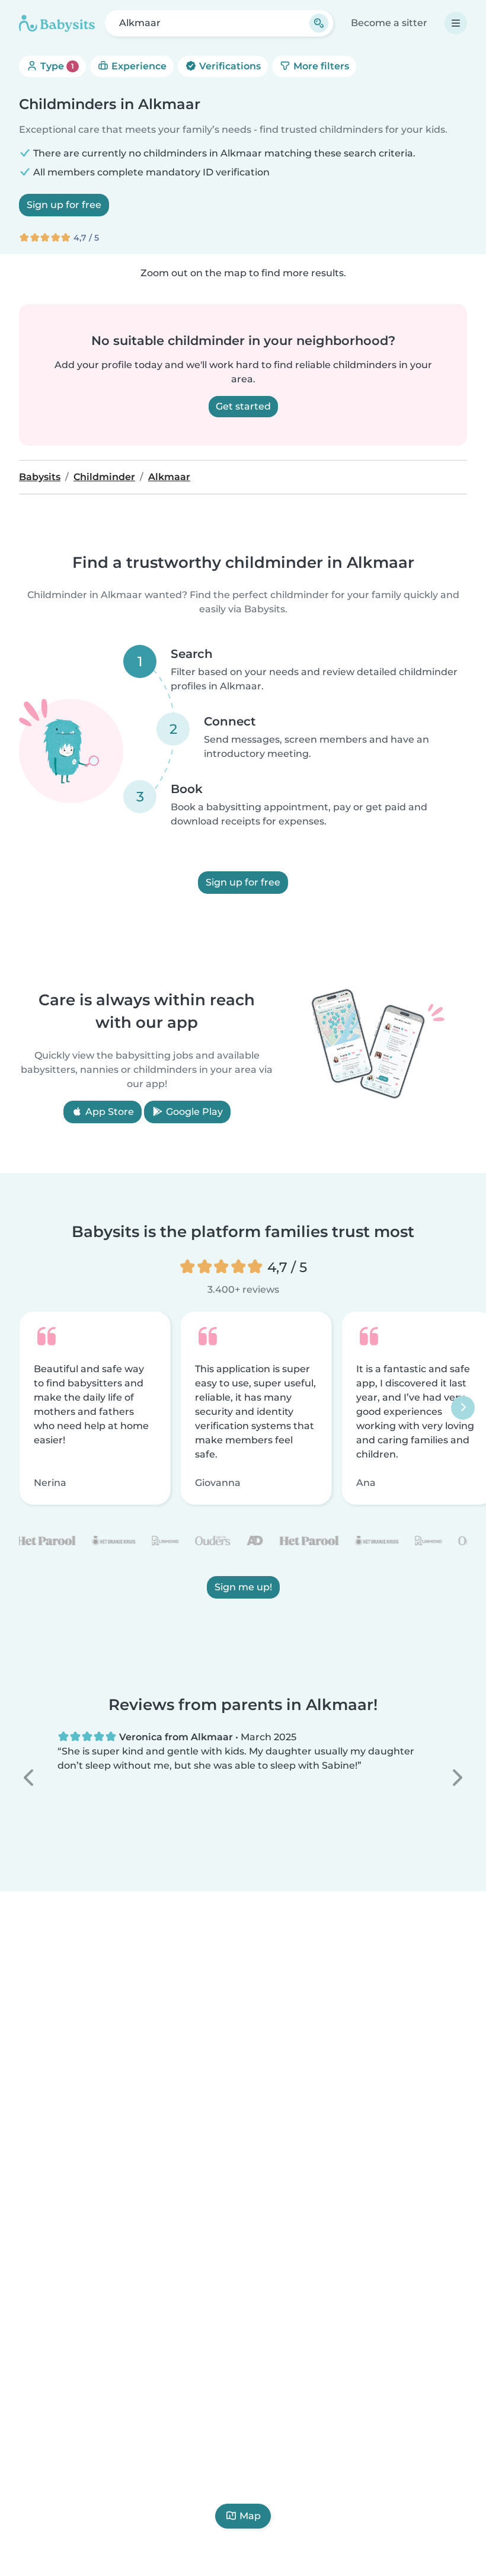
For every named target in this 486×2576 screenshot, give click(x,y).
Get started (243, 406)
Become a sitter (389, 23)
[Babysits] (57, 23)
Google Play (193, 1112)
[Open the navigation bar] (456, 23)
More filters (320, 66)
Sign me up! (243, 1587)
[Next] (463, 1408)
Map (250, 2516)
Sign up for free (64, 205)
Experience (138, 66)
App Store (108, 1112)
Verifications (229, 66)
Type (56, 66)
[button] (30, 1778)
